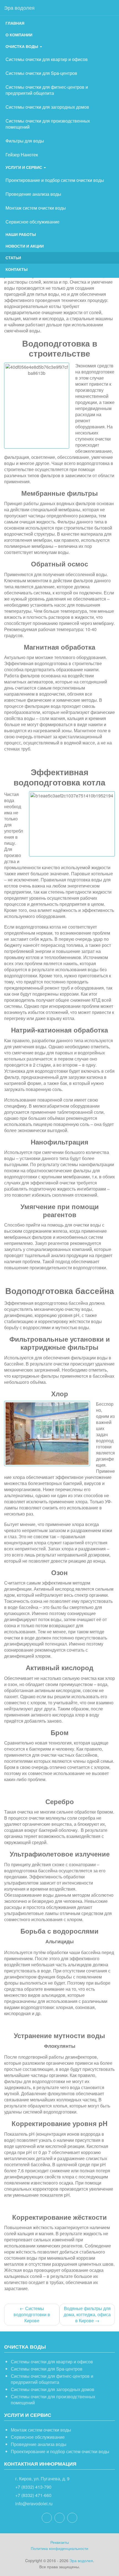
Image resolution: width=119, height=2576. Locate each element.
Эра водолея (19, 7)
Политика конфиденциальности (59, 2548)
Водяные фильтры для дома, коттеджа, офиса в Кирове (87, 2314)
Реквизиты (60, 2542)
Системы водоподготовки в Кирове (32, 2314)
